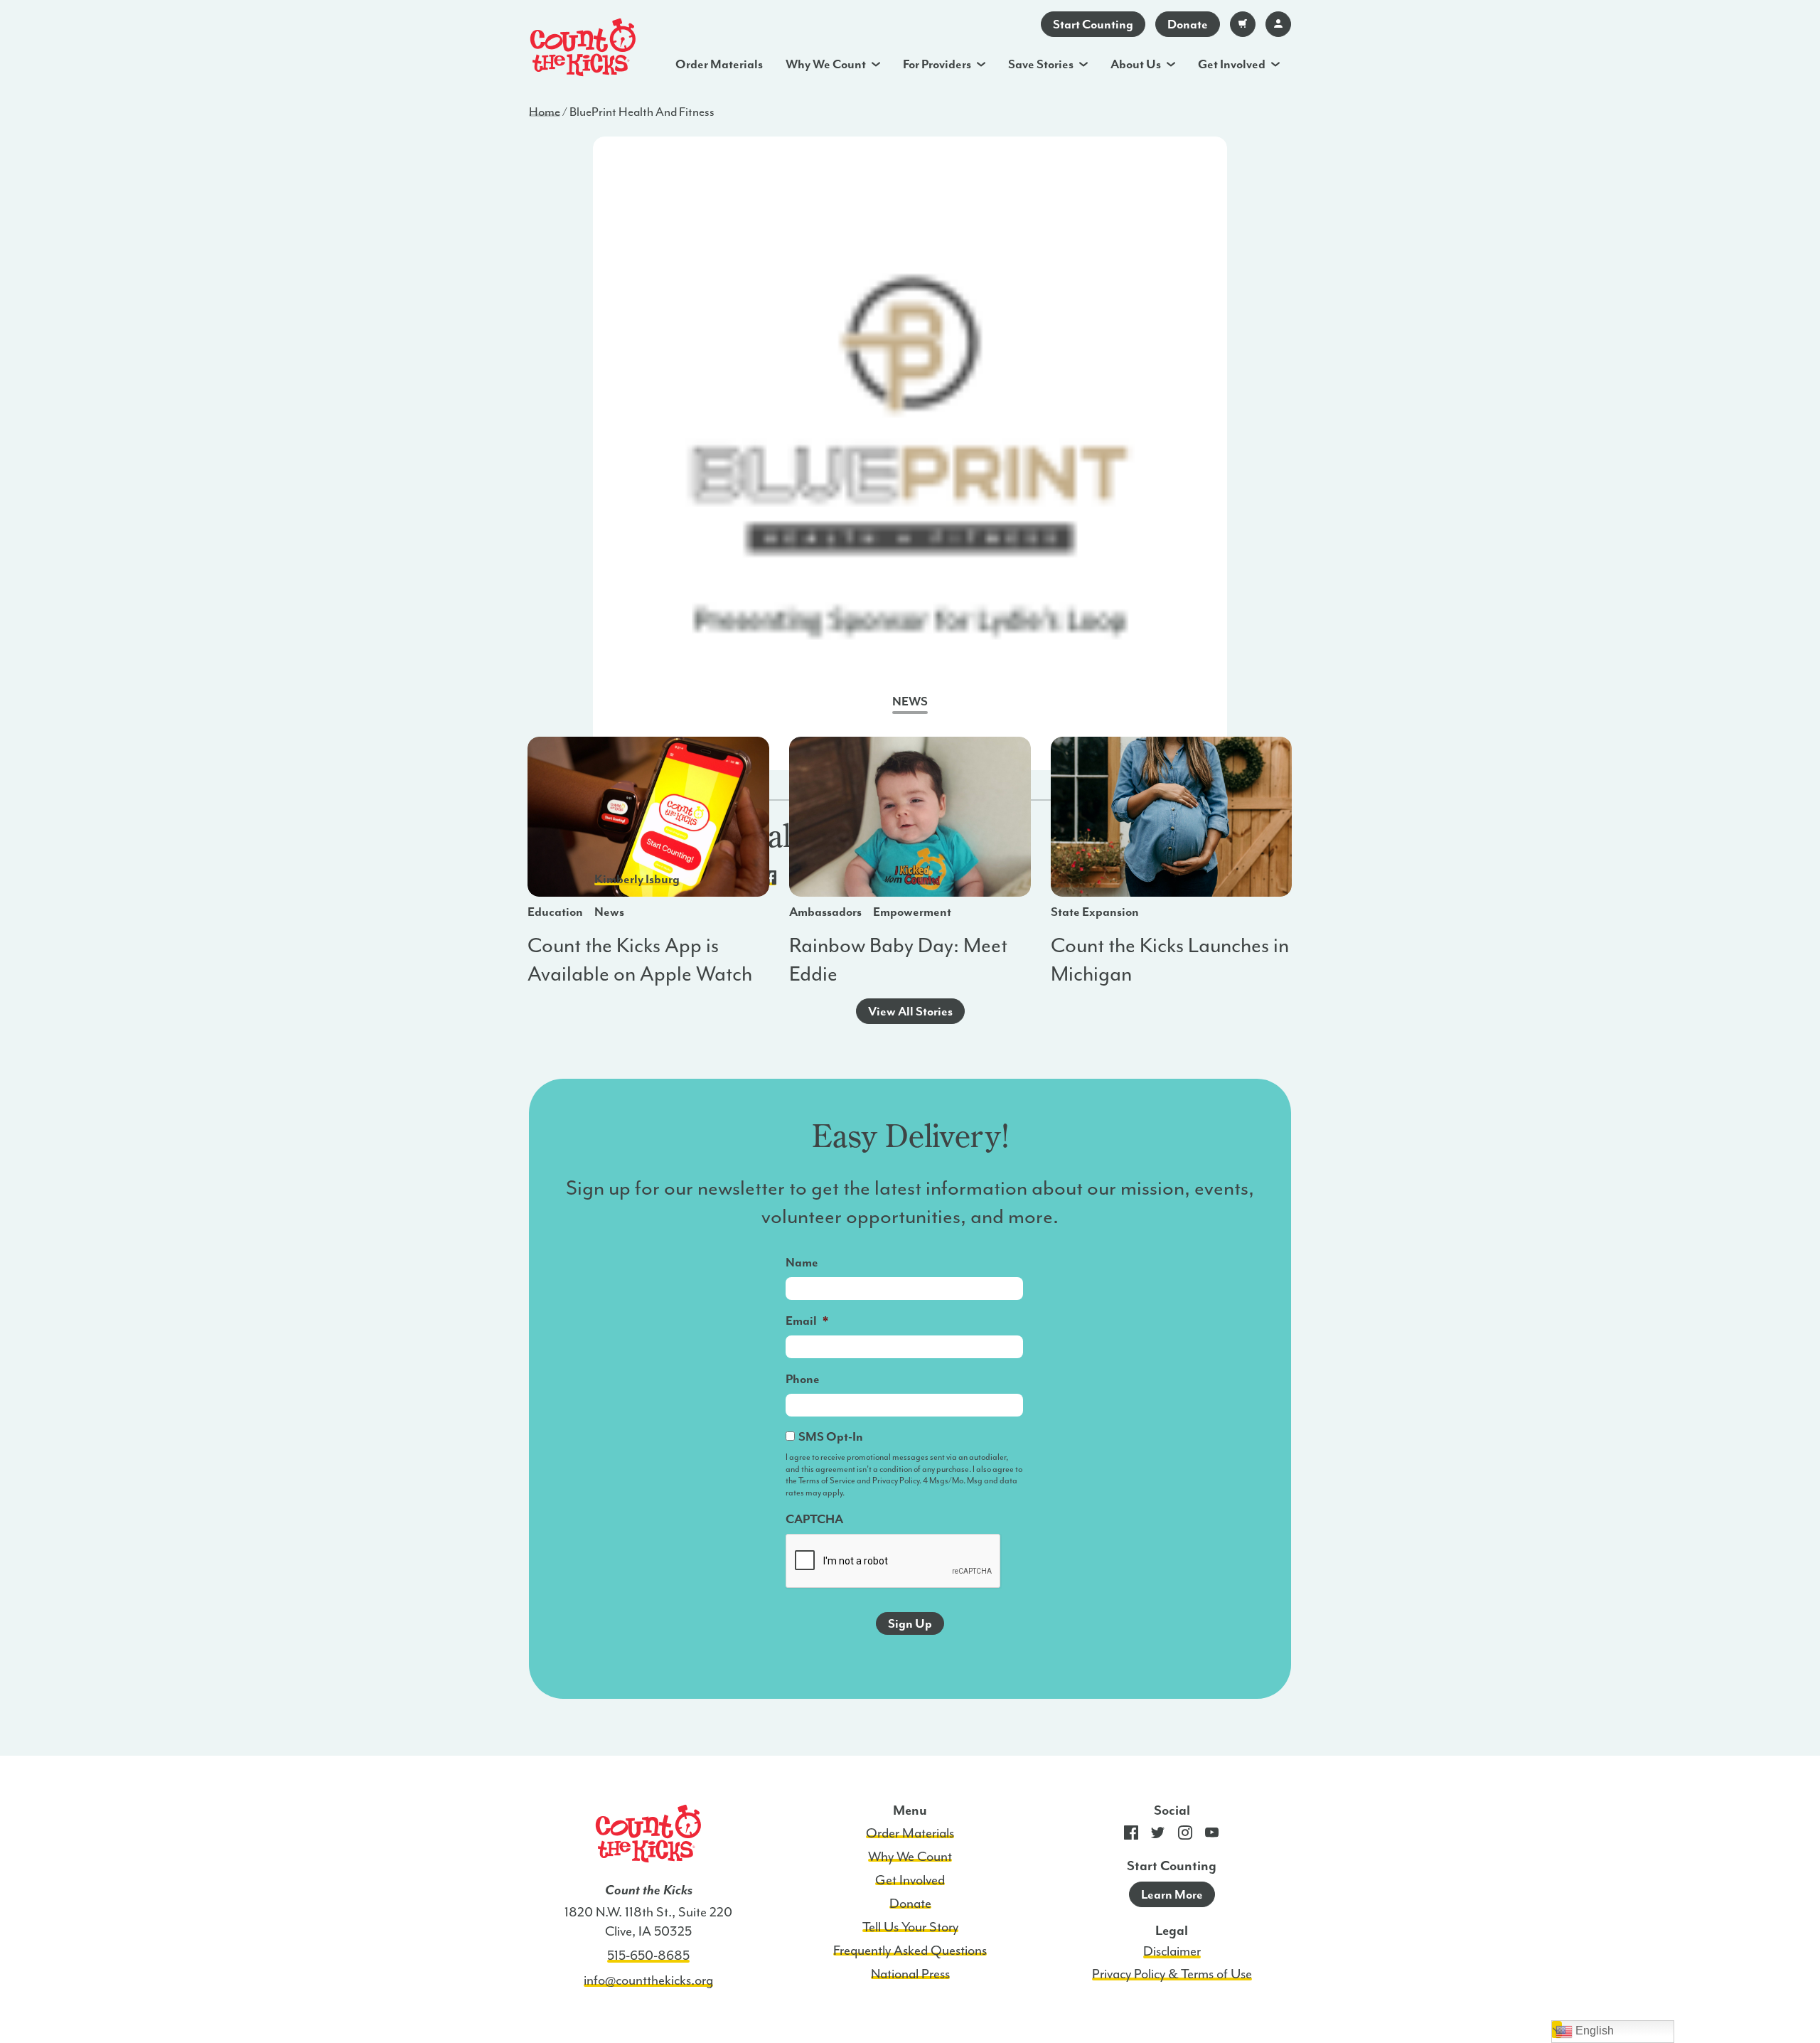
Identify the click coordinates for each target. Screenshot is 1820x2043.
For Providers (937, 64)
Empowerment (912, 912)
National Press (910, 1974)
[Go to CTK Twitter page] (1158, 1836)
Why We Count (826, 64)
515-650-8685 (648, 1956)
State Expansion (1095, 912)
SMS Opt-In (831, 1436)
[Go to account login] (1278, 24)
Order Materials (719, 64)
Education (555, 912)
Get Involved (1232, 64)
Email (807, 1321)
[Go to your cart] (1243, 24)
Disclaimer (1172, 1951)
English (1593, 2031)
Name (802, 1262)
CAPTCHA (814, 1519)
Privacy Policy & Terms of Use (1172, 1974)
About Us (1136, 64)
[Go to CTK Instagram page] (1185, 1836)
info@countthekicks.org (648, 1980)
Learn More (1172, 1894)
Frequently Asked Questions (910, 1951)
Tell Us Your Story (910, 1927)
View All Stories (910, 1011)
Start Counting (1093, 24)
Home (545, 112)
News (609, 912)
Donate (1188, 24)
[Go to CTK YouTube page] (1212, 1836)
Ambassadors (825, 912)
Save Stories (1041, 64)
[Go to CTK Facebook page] (1131, 1836)
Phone (803, 1379)
